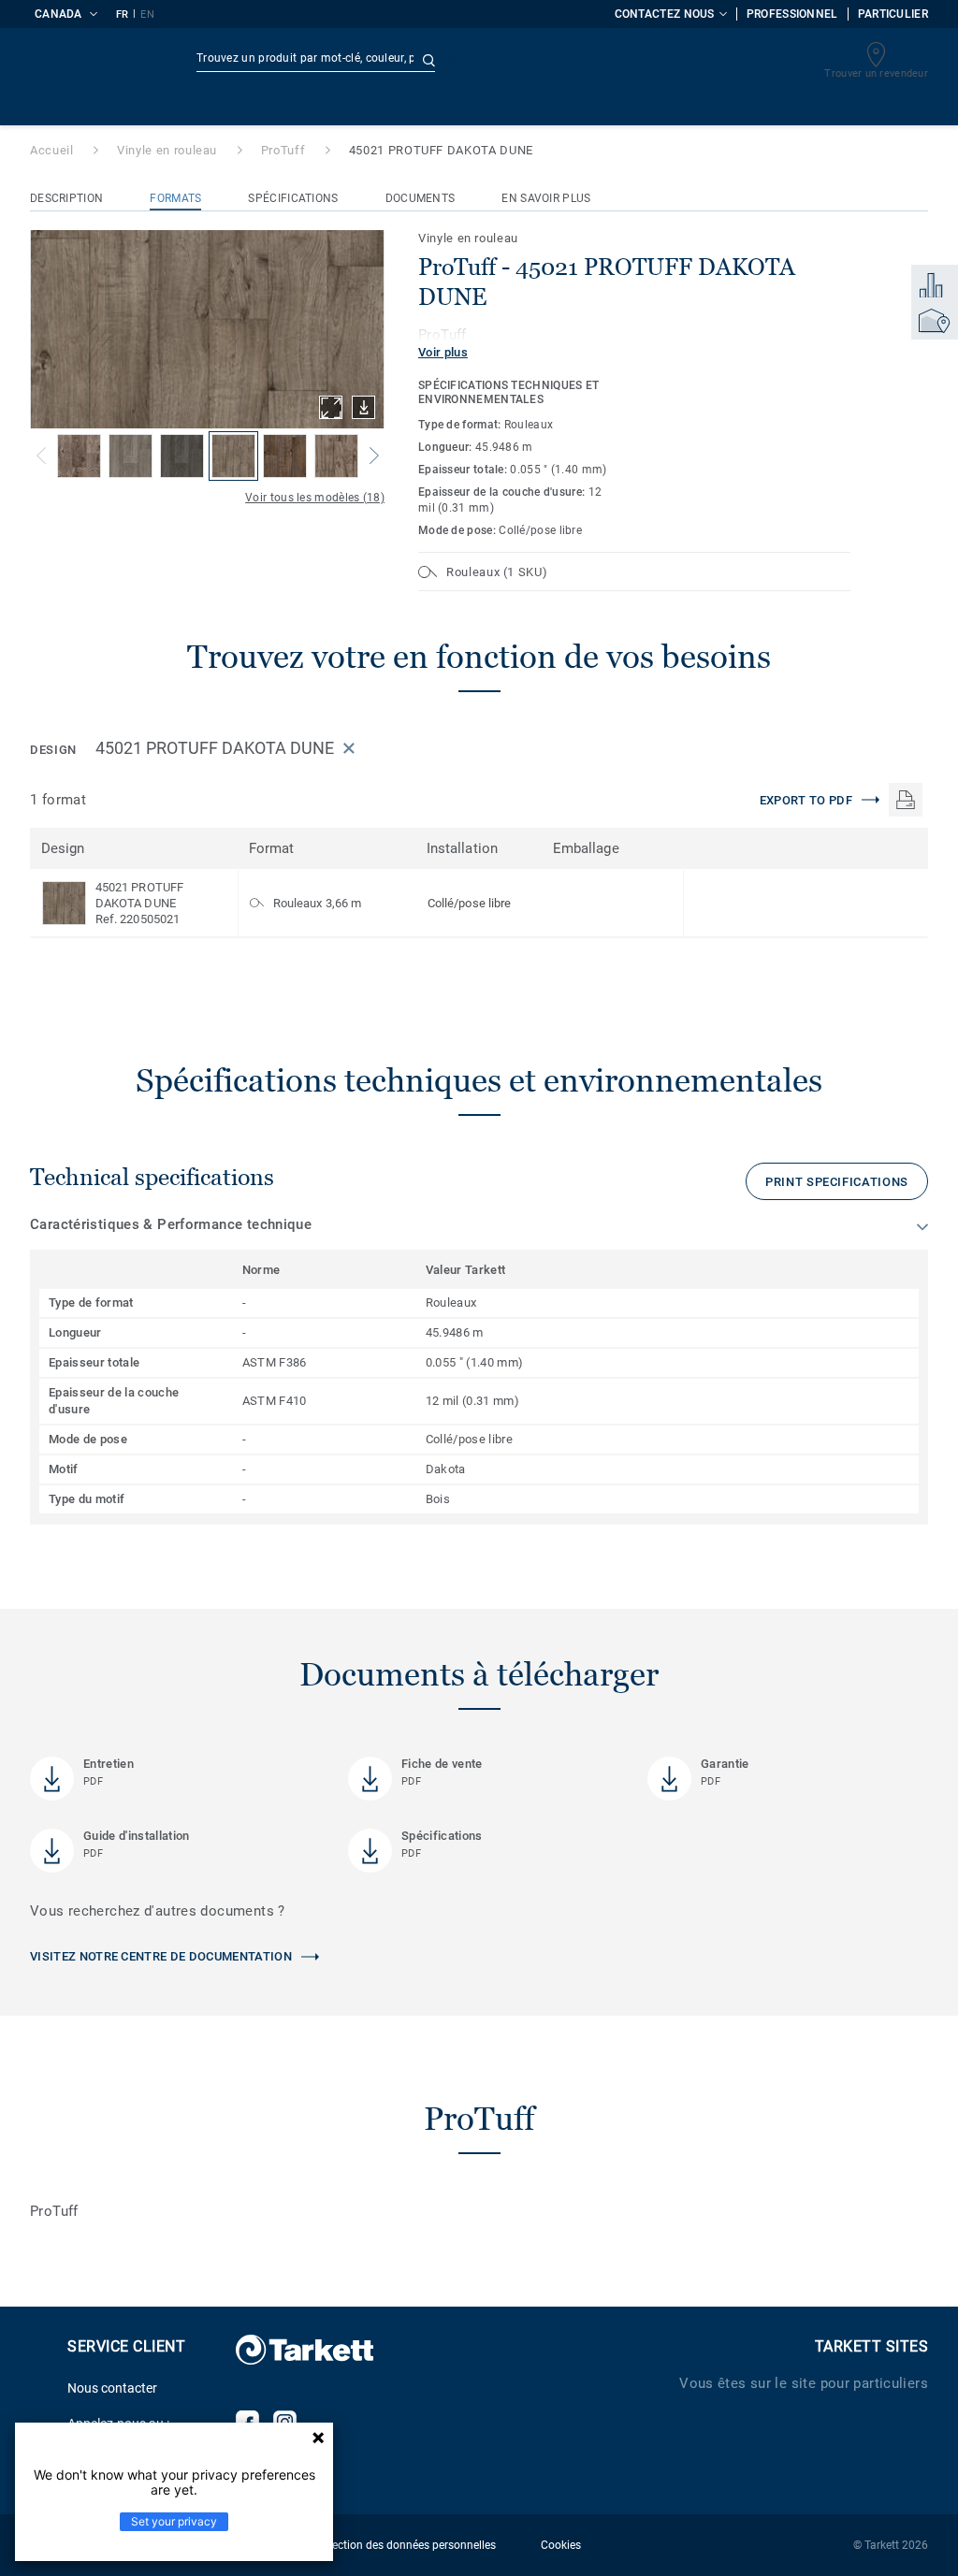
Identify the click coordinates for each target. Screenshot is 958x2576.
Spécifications (293, 198)
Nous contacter (112, 2388)
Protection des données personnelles (403, 2545)
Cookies (561, 2545)
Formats (175, 198)
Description (66, 198)
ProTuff (283, 150)
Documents (421, 198)
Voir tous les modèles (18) (315, 498)
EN (147, 14)
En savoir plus (546, 198)
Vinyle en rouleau (167, 150)
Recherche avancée (501, 61)
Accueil (52, 150)
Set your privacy (174, 2521)
